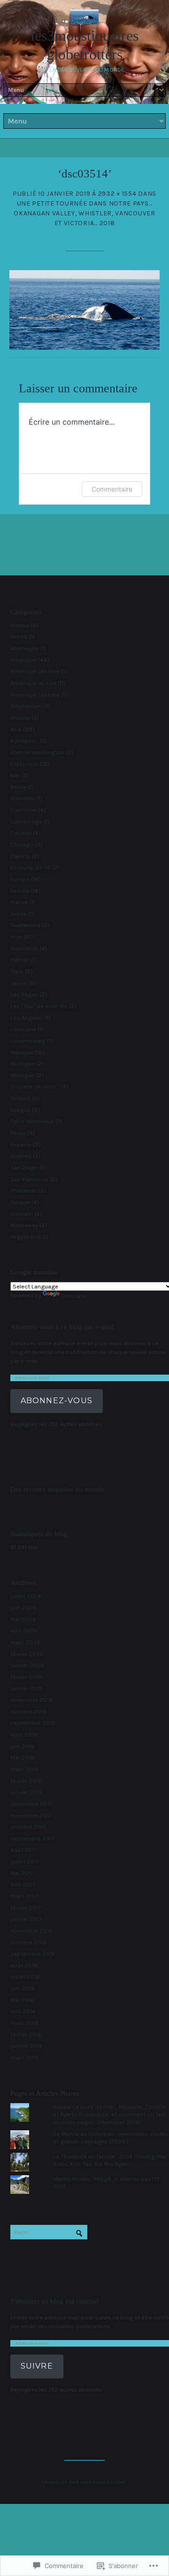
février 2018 (26, 1781)
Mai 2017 (22, 1873)
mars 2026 (26, 1642)
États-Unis (24, 764)
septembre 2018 (33, 1723)
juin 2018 (23, 1746)
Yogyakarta (26, 1237)
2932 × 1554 (117, 194)
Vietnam (22, 1214)
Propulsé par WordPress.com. (85, 2482)
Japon (19, 983)
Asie (16, 729)
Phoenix (21, 1144)
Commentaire (112, 489)
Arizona (20, 718)
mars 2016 (25, 2023)
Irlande (19, 960)
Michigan (23, 1064)
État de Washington (37, 752)
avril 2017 (23, 1884)
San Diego (24, 1167)
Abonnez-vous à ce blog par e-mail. (63, 1327)
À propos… (24, 740)
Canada (21, 833)
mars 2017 (24, 1896)
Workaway (24, 1225)
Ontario (20, 1098)
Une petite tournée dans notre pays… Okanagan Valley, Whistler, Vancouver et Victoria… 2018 (84, 213)
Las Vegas (24, 994)
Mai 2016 (22, 2000)
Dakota (20, 856)
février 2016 (26, 2035)
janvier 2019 (27, 1688)
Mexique (22, 1052)
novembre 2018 (31, 1700)
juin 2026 (23, 1608)
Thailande (23, 1190)
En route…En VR (31, 867)
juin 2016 (23, 1988)
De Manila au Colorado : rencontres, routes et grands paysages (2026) (111, 2138)
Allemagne (25, 648)
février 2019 (26, 1677)
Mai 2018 (22, 1757)
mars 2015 (25, 2057)
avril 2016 (23, 2011)
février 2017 (26, 1908)
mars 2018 (25, 1769)
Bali (15, 775)
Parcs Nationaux (32, 1121)
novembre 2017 (31, 1815)
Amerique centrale (35, 695)
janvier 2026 (27, 1665)
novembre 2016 (31, 1931)
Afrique (20, 625)
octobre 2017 (28, 1827)
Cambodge (26, 821)
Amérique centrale (35, 671)
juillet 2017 (25, 1861)
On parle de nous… (35, 1086)
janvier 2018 (27, 1792)
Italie (17, 971)
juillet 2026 (26, 1596)
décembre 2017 (31, 1804)
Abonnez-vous (57, 1401)
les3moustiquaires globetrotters (84, 45)
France (19, 902)
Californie (23, 810)
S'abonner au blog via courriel (54, 2301)
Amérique (23, 660)
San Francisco (29, 1179)
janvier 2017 (26, 1919)
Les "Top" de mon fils (39, 1006)
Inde (16, 937)
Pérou (18, 1133)
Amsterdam (27, 706)
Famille (20, 891)
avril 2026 (24, 1630)
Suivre (37, 2366)
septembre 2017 (32, 1838)
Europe (20, 879)
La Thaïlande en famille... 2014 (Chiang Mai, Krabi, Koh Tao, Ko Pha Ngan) (110, 2160)
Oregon (20, 1110)
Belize (18, 787)
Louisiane (23, 1029)
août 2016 (24, 1965)
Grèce (18, 914)
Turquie (20, 1202)
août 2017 (23, 1850)
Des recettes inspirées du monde (58, 1489)
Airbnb (19, 637)
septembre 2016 (33, 1954)
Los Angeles (27, 1018)
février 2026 (27, 1654)
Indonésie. (24, 948)
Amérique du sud (33, 683)
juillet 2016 (25, 1976)
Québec (21, 1156)
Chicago (22, 844)
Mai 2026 (23, 1619)
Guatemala (25, 925)
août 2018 (24, 1734)
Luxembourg (28, 1041)
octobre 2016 (29, 1942)
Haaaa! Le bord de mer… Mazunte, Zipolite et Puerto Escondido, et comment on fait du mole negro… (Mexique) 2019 (109, 2114)
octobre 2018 (29, 1711)
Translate (74, 1296)
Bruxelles (23, 798)
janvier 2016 (27, 2046)
